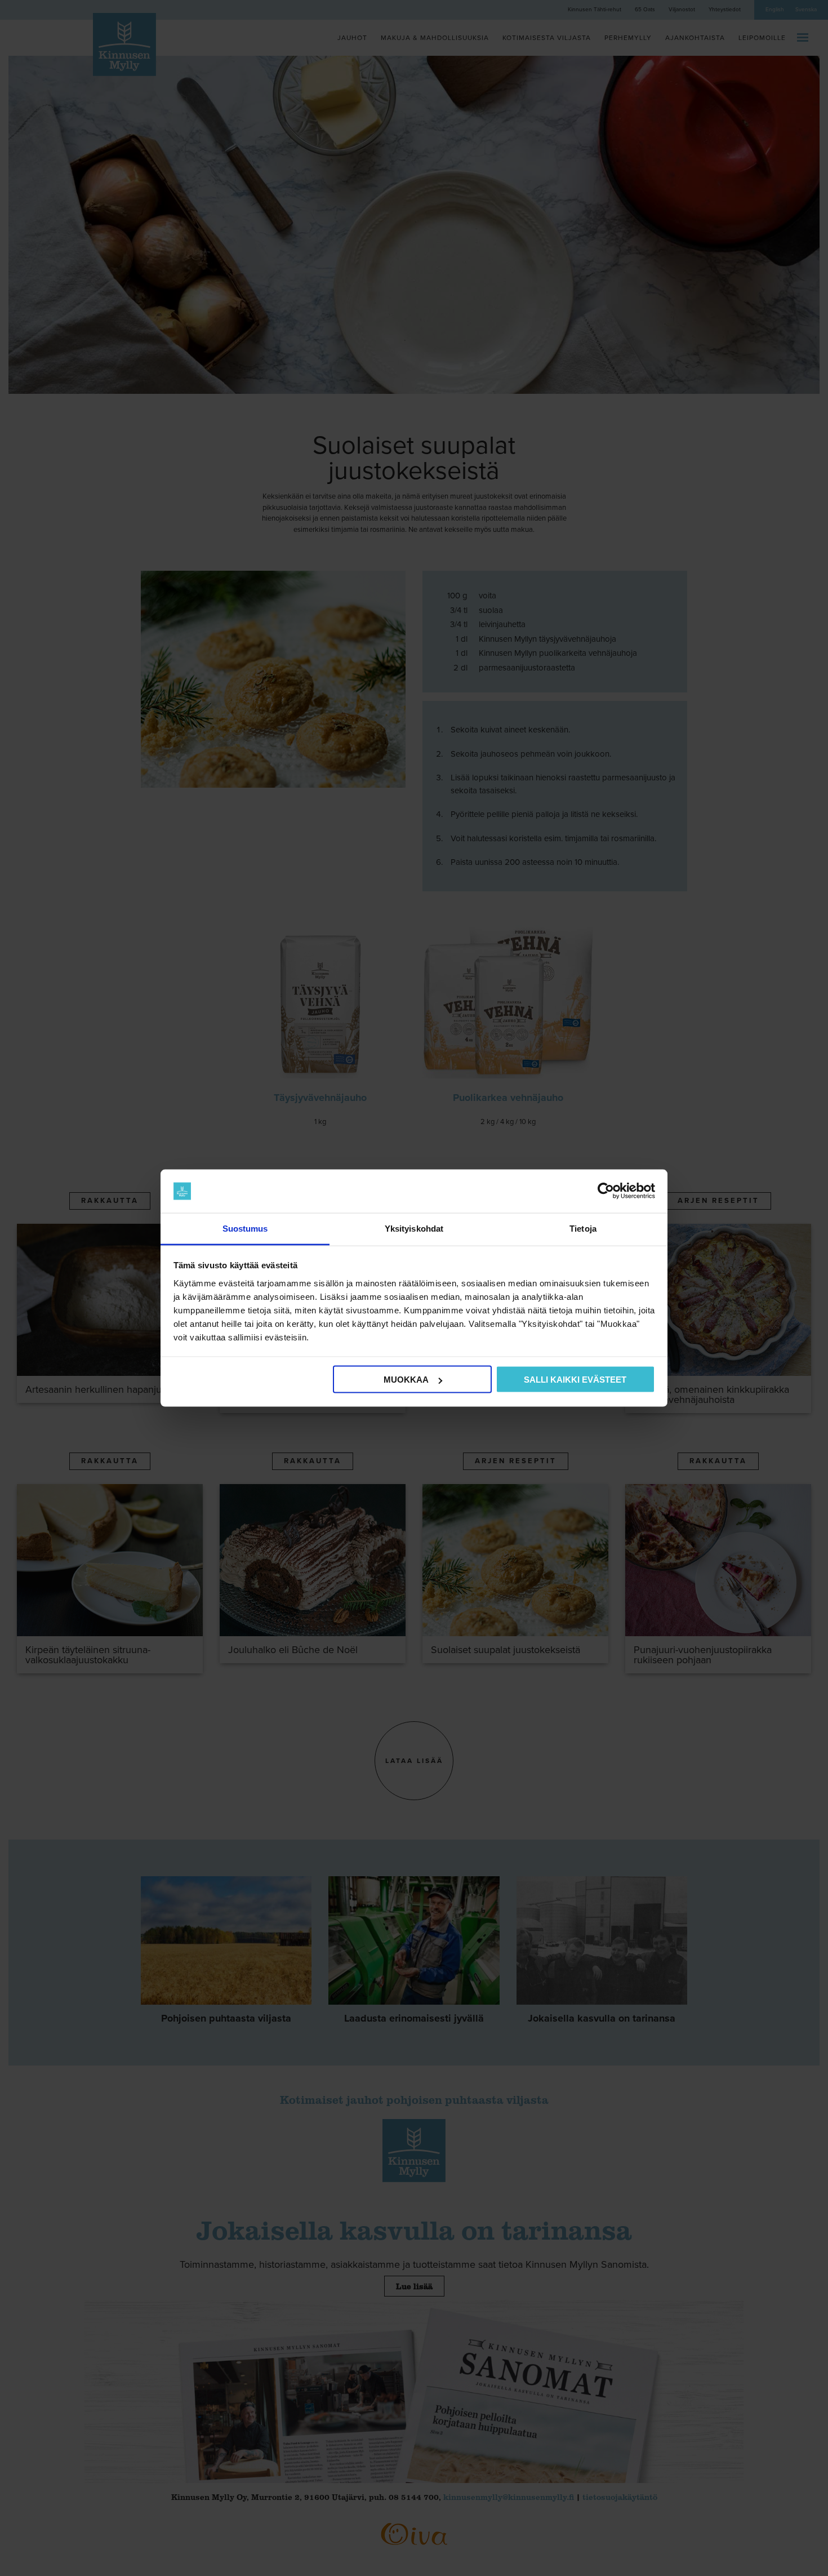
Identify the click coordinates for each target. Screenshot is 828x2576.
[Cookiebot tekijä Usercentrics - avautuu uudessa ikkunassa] (606, 1191)
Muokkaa (406, 1380)
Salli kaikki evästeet (575, 1380)
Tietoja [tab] (583, 1228)
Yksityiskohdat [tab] (414, 1228)
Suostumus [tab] (245, 1228)
